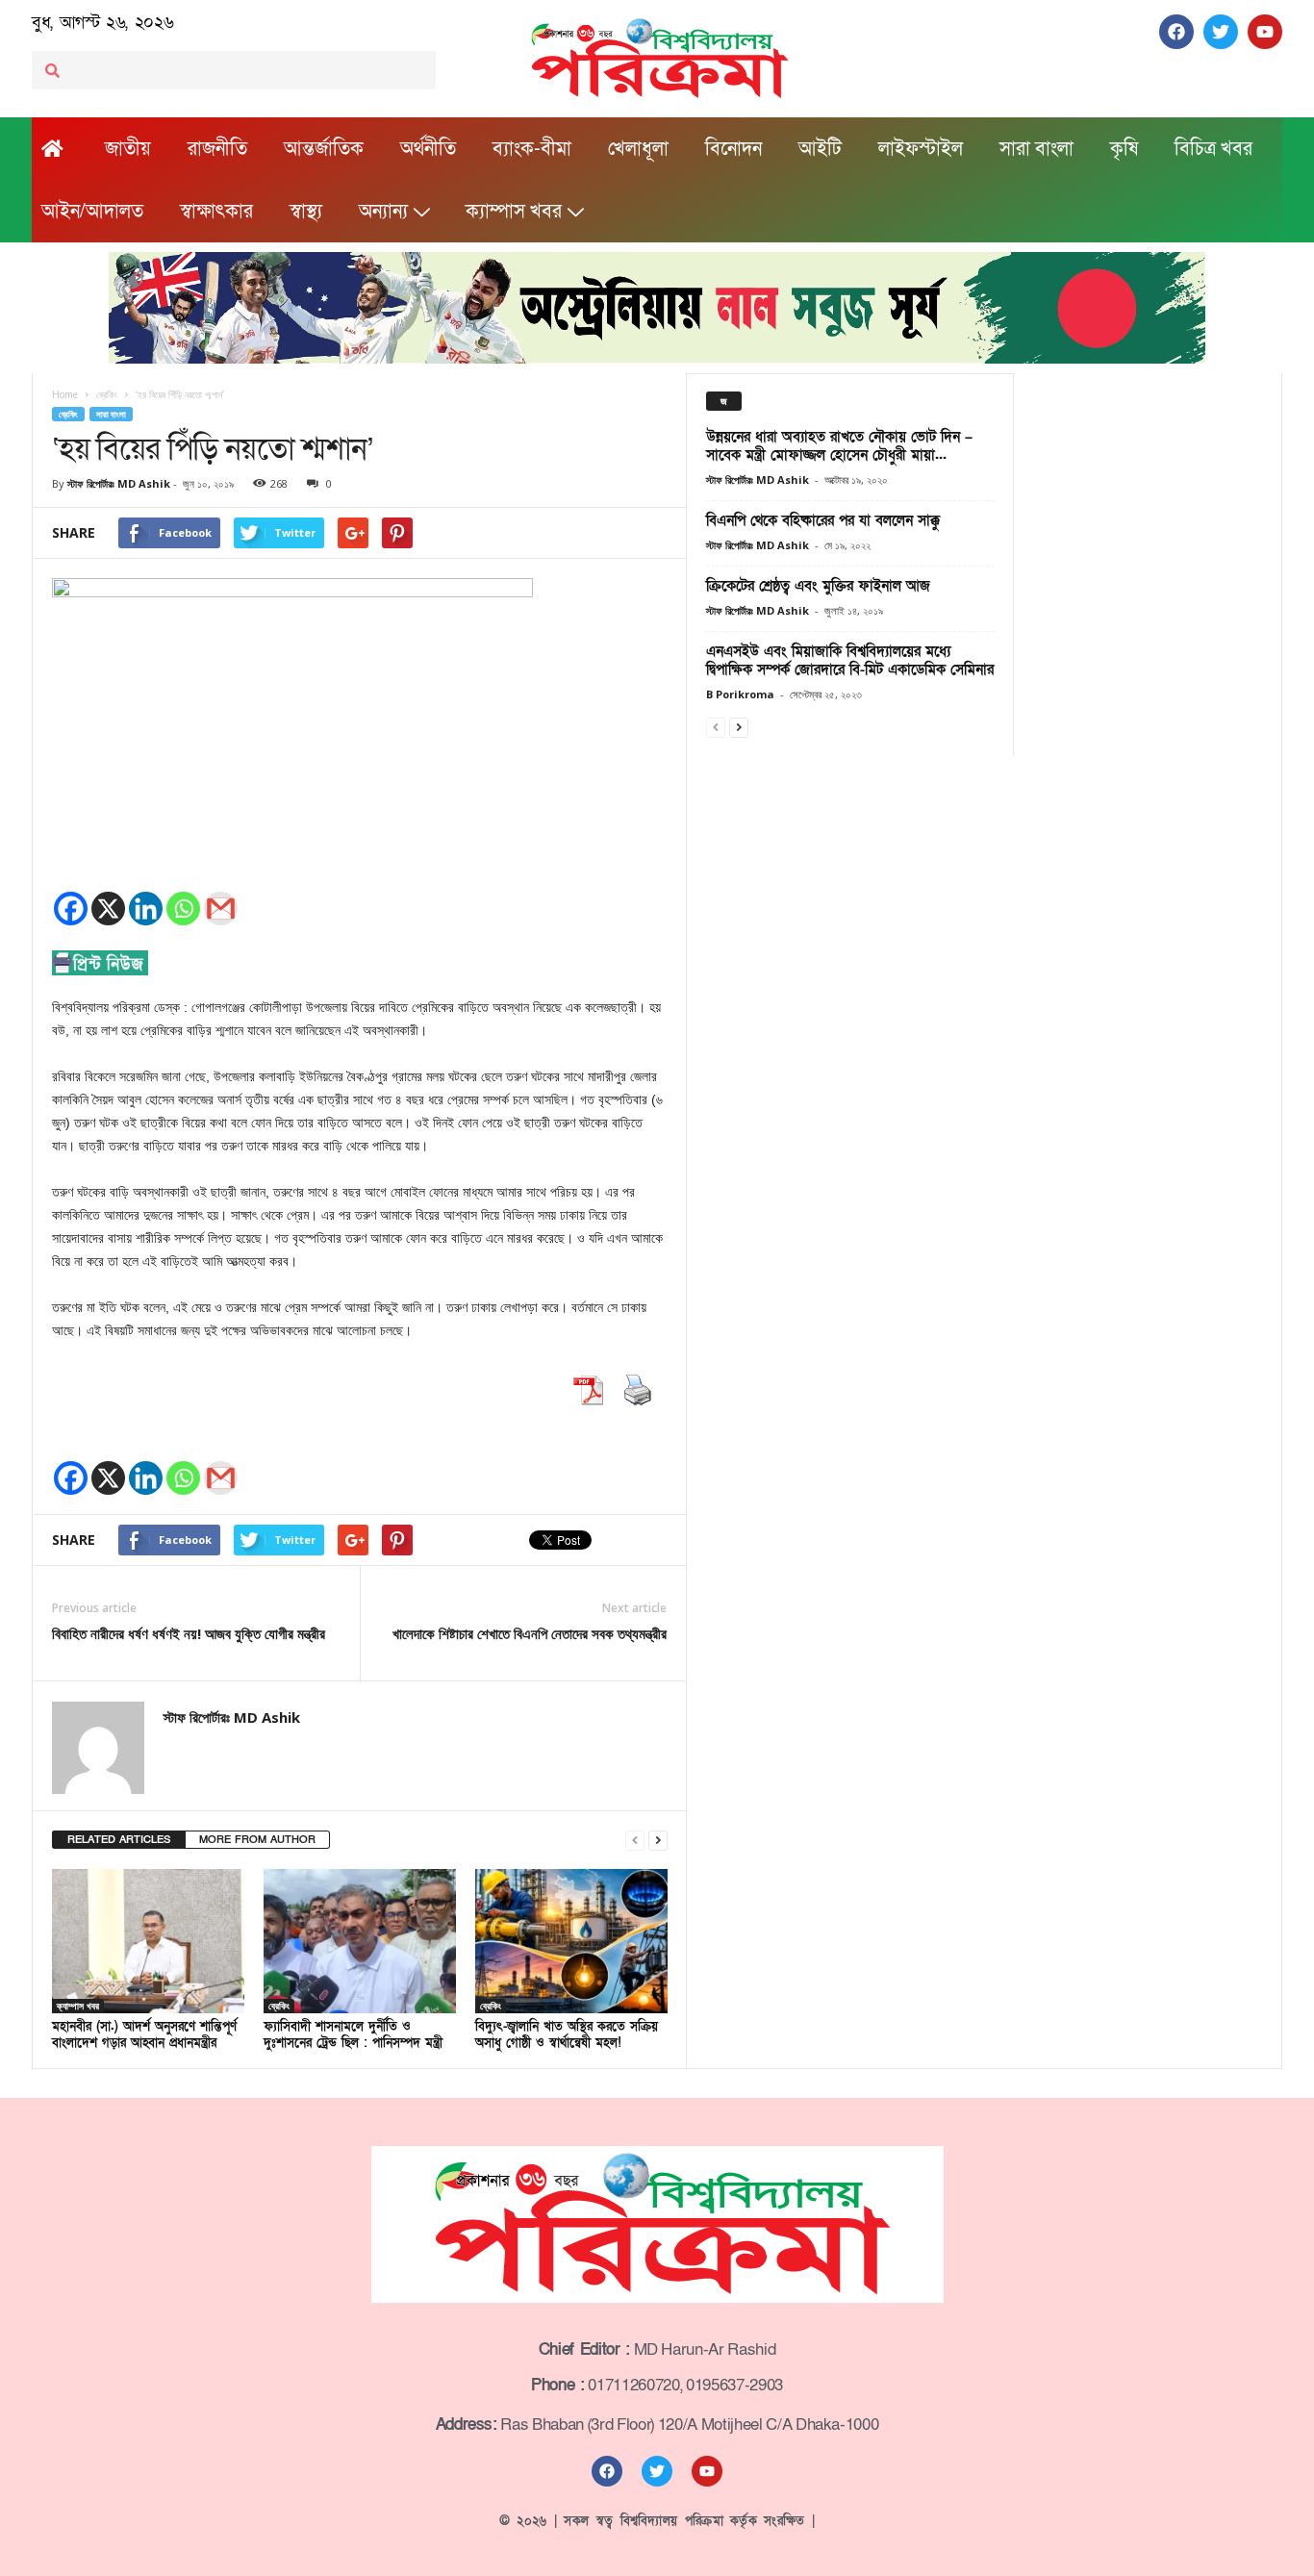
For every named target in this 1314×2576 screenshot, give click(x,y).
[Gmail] (221, 909)
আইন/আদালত (92, 212)
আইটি (820, 149)
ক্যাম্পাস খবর (514, 212)
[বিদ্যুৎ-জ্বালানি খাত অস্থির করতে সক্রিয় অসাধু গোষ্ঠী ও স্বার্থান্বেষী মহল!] (571, 1941)
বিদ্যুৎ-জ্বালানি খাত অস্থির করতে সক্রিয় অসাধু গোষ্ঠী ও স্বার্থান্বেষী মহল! (567, 2035)
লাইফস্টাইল (921, 149)
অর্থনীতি (428, 149)
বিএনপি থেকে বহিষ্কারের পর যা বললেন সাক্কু (823, 520)
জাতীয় (128, 149)
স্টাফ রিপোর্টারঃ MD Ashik (119, 483)
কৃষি (1124, 149)
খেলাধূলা (638, 149)
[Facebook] (71, 909)
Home (65, 394)
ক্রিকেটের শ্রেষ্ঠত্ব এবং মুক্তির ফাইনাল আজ (818, 586)
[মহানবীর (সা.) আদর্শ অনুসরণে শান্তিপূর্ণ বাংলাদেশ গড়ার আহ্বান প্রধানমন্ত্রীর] (148, 1941)
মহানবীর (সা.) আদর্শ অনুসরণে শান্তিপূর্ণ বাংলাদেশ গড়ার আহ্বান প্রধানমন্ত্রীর (144, 2035)
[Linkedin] (146, 909)
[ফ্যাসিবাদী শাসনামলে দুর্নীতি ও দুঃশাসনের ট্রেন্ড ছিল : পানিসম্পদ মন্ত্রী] (360, 1941)
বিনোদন (733, 149)
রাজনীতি (217, 149)
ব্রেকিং (68, 414)
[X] (108, 909)
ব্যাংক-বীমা (532, 149)
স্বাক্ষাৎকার (216, 212)
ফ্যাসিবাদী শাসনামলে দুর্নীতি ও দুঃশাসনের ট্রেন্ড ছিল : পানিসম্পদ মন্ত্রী (353, 2035)
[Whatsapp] (183, 909)
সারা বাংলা (1036, 149)
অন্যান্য (383, 212)
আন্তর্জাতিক (324, 149)
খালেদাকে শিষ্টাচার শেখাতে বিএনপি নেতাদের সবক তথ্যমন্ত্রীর (530, 1633)
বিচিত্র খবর (1213, 149)
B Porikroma (740, 694)
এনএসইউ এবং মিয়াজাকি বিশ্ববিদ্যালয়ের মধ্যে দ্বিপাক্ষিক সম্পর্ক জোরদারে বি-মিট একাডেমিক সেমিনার (850, 660)
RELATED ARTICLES (119, 1840)
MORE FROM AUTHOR (257, 1840)
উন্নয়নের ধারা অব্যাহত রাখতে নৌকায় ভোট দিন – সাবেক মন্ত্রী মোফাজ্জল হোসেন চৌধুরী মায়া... (839, 446)
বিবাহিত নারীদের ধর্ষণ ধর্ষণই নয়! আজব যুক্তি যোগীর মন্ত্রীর (189, 1633)
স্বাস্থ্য (306, 212)
